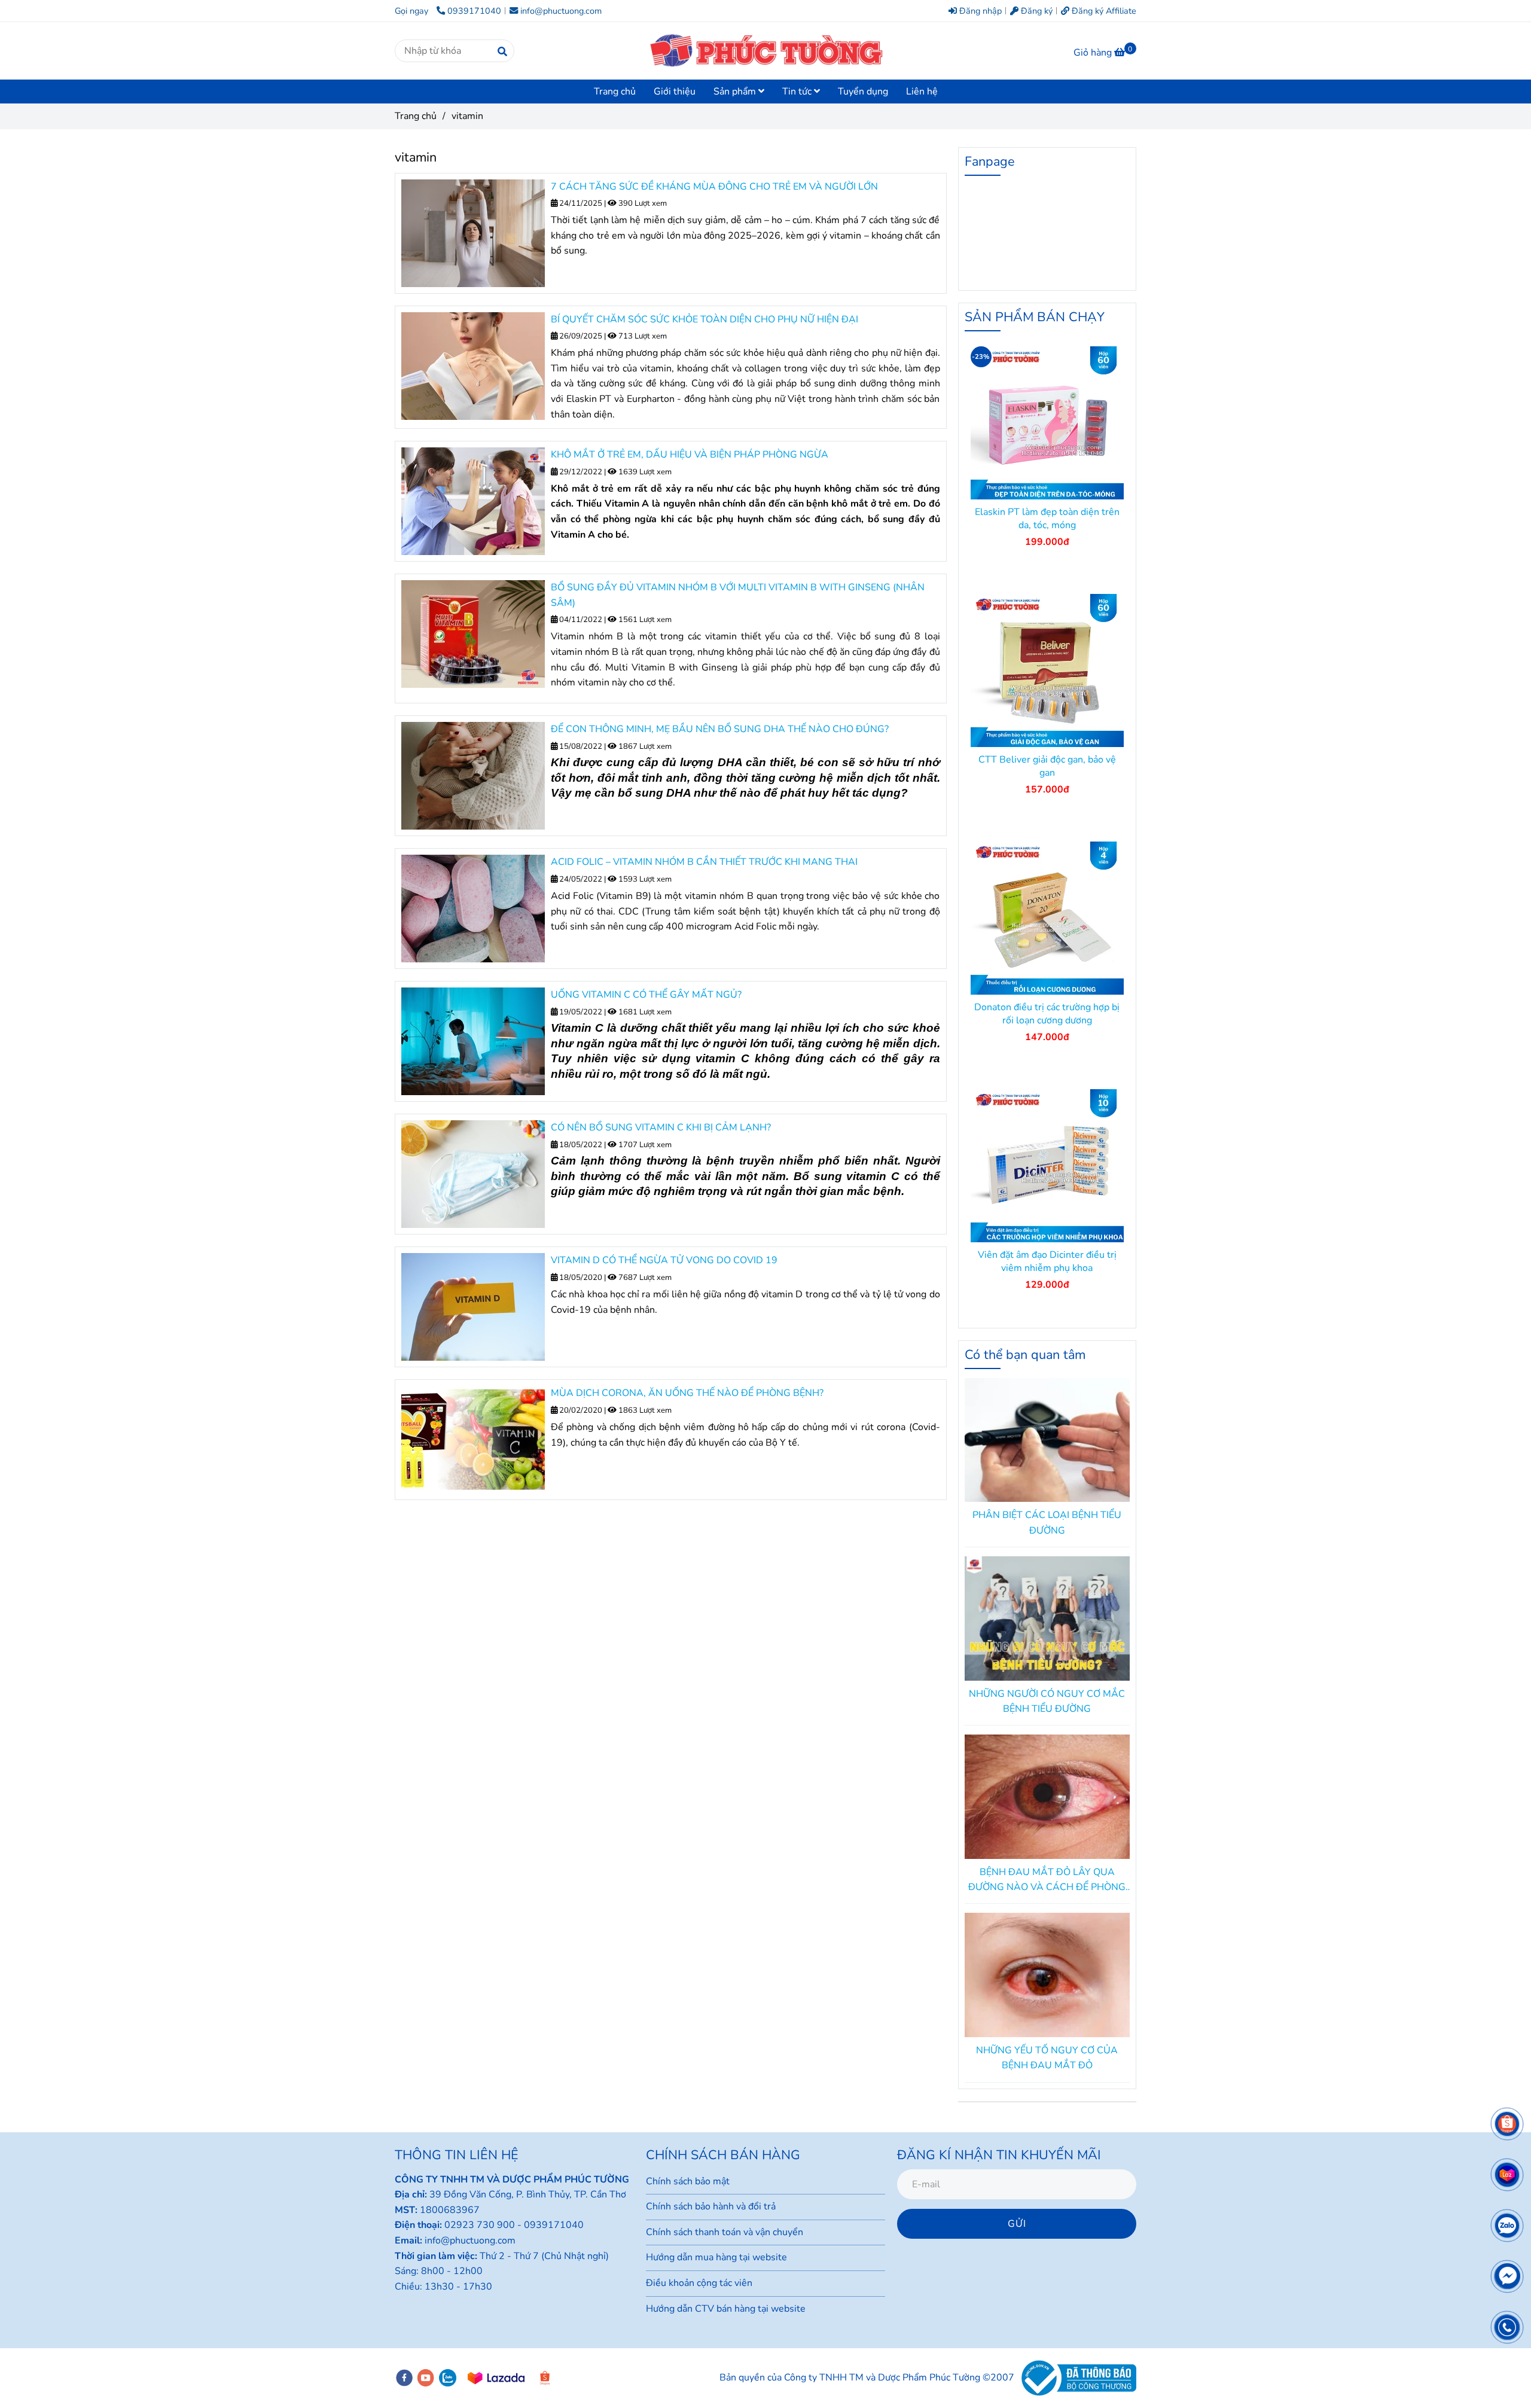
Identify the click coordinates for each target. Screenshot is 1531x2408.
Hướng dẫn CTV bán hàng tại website (726, 2309)
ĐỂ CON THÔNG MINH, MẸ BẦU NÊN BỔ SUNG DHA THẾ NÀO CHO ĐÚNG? (720, 729)
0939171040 (474, 11)
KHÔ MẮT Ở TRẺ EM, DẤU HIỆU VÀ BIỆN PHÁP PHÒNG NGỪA (690, 455)
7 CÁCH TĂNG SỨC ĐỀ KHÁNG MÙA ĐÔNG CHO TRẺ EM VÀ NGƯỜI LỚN (714, 187)
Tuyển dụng (863, 92)
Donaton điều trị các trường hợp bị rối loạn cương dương (1047, 1014)
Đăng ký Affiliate (1103, 11)
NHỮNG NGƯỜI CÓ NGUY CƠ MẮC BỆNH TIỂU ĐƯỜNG (1047, 1702)
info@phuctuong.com (561, 11)
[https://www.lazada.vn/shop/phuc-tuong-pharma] (496, 2378)
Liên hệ (922, 92)
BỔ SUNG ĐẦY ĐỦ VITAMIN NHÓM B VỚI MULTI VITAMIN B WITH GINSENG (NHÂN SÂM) (738, 595)
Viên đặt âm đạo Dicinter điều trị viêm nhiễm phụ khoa (1047, 1261)
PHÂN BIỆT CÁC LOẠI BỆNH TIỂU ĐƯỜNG (1047, 1523)
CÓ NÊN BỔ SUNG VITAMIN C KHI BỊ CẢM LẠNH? (661, 1127)
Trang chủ (615, 92)
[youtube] (426, 2378)
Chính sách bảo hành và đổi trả (711, 2206)
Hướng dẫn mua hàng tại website (716, 2257)
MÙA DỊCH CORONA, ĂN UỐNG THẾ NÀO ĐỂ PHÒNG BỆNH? (687, 1393)
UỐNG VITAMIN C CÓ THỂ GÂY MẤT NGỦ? (646, 995)
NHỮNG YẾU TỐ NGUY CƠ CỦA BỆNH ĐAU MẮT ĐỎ (1047, 2058)
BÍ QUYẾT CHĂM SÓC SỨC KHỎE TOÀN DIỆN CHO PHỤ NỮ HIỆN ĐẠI (704, 319)
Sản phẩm (736, 92)
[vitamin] (765, 51)
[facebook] (404, 2378)
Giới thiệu (675, 92)
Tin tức (798, 92)
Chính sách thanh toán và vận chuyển (725, 2232)
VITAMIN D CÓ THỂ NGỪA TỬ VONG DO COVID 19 (664, 1260)
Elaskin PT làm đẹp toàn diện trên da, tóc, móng (1047, 519)
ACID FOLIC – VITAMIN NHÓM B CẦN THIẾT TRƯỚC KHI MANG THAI (704, 862)
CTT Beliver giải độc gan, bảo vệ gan (1047, 766)
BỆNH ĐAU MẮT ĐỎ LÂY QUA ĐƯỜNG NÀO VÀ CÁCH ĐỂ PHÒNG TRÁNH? (1047, 1880)
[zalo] (448, 2378)
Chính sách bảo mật (688, 2181)
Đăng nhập (979, 11)
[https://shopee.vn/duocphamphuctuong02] (545, 2378)
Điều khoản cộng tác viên (699, 2283)
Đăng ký (1036, 11)
